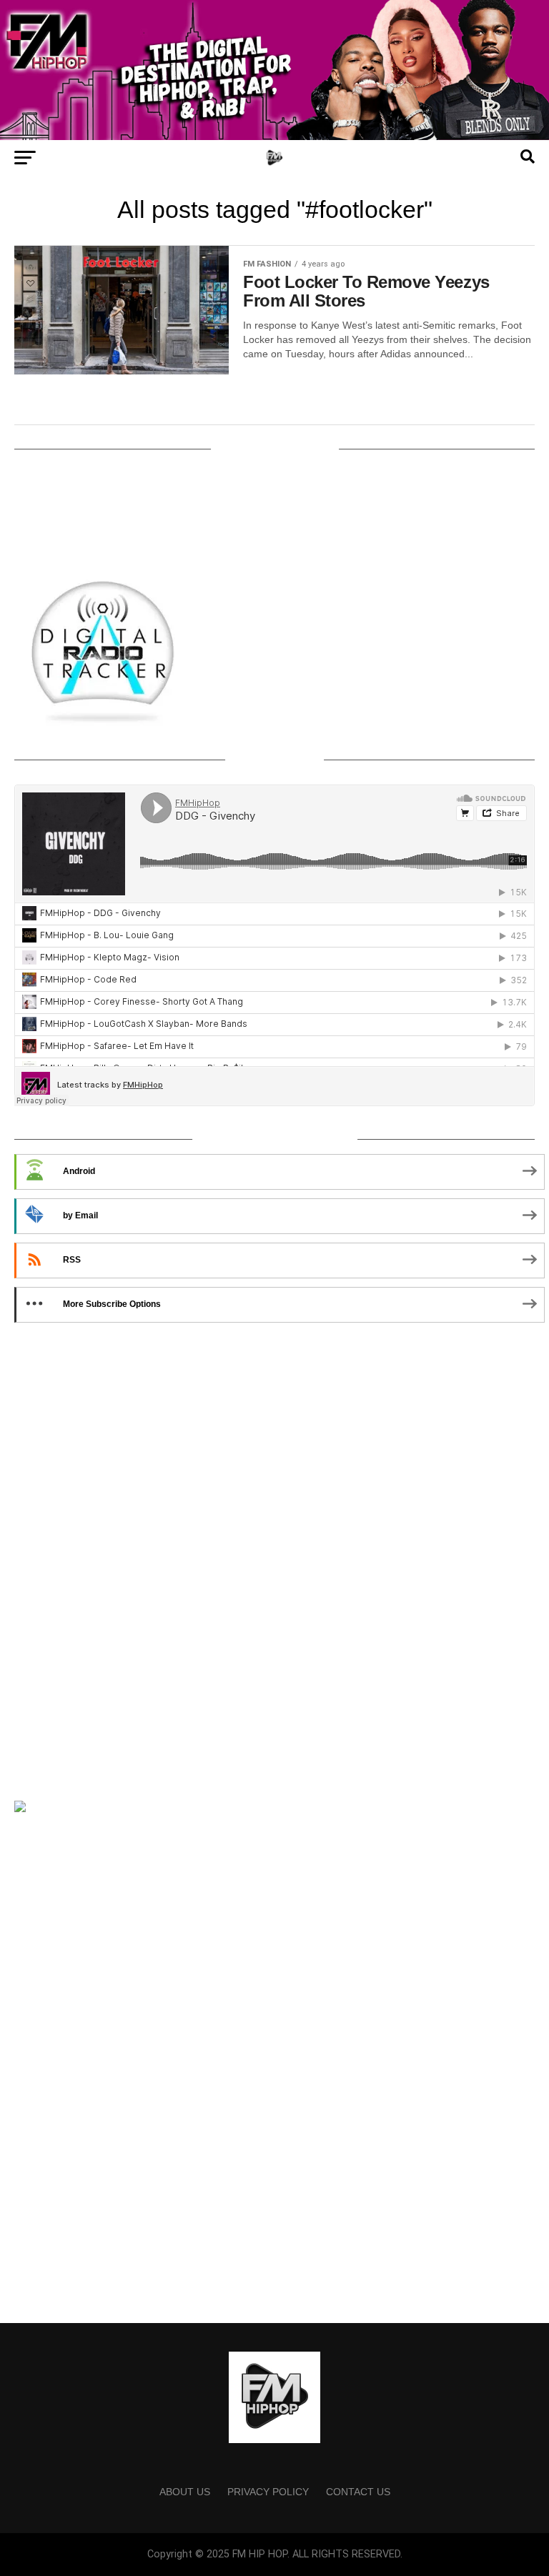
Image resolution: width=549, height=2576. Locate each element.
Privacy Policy (268, 2492)
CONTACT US (358, 2492)
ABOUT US (185, 2492)
